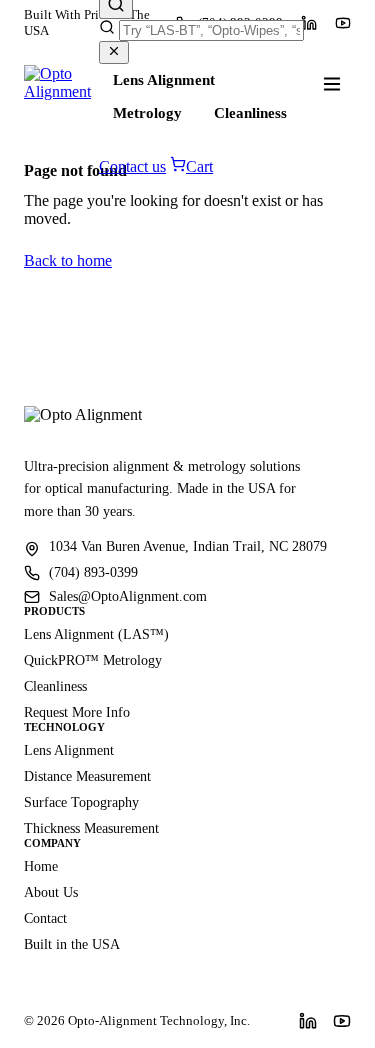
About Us (51, 892)
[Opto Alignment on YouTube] (343, 23)
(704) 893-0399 (93, 572)
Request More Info (77, 712)
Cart (199, 166)
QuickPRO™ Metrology (93, 660)
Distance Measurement (87, 776)
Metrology (147, 113)
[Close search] (114, 52)
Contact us (132, 166)
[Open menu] (332, 84)
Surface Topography (81, 802)
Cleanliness (250, 113)
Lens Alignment (164, 80)
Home (41, 866)
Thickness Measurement (91, 828)
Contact (45, 918)
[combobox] (211, 30)
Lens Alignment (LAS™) (96, 634)
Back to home (68, 260)
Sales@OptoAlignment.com (128, 596)
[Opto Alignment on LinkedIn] (308, 1021)
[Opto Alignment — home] (61, 84)
